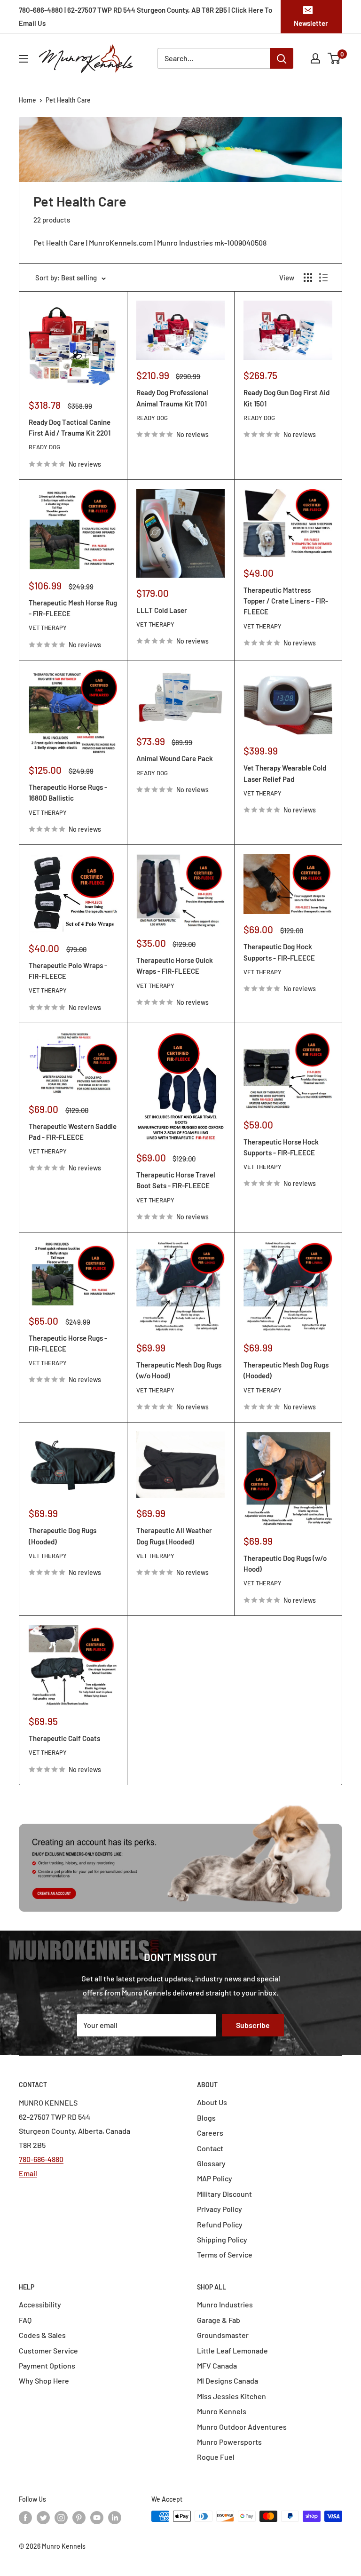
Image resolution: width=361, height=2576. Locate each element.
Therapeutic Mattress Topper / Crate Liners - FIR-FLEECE (286, 601)
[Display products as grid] (308, 278)
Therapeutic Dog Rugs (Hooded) (63, 1536)
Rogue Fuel (216, 2457)
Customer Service (48, 2350)
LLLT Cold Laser (162, 610)
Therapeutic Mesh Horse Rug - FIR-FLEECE (73, 608)
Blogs (206, 2118)
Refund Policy (220, 2224)
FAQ (25, 2320)
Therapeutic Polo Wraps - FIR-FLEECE (68, 971)
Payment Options (47, 2365)
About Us (212, 2102)
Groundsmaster (223, 2335)
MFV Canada (217, 2365)
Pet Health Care (68, 100)
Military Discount (224, 2194)
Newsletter (311, 23)
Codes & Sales (42, 2335)
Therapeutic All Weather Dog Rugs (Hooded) (174, 1536)
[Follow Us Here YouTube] (97, 2517)
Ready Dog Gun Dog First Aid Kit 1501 (286, 398)
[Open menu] (24, 59)
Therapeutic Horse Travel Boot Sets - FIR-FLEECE (176, 1180)
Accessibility (40, 2304)
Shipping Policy (222, 2239)
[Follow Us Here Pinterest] (79, 2517)
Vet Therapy (48, 628)
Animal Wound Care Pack (175, 758)
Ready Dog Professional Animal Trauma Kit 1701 (172, 398)
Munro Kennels (222, 2411)
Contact (210, 2148)
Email (28, 2173)
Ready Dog (44, 447)
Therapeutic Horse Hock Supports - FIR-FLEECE (281, 1147)
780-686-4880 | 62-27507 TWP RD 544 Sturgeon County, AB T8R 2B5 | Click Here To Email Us (145, 16)
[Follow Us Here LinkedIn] (115, 2517)
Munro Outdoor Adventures (242, 2427)
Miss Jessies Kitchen (232, 2396)
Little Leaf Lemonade (232, 2350)
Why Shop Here (44, 2381)
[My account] (315, 58)
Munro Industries (225, 2304)
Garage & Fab (219, 2320)
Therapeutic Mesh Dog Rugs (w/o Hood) (179, 1370)
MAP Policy (215, 2178)
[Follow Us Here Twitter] (43, 2517)
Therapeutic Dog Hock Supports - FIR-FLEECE (279, 952)
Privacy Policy (220, 2209)
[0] (334, 58)
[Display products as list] (323, 278)
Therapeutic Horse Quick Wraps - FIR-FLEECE (175, 966)
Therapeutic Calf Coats (64, 1738)
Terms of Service (225, 2254)
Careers (210, 2133)
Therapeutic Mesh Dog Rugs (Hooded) (286, 1370)
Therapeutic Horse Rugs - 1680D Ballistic (68, 792)
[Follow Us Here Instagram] (61, 2517)
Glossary (211, 2163)
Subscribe (253, 2025)
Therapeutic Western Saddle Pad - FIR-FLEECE (73, 1132)
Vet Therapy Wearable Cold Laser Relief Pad (285, 773)
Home (27, 100)
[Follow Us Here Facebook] (25, 2517)
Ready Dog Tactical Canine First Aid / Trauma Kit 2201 (70, 427)
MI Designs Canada (228, 2381)
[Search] (282, 58)
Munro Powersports (229, 2442)
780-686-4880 (41, 2159)
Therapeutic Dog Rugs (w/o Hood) (285, 1563)
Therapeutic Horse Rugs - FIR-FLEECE (68, 1343)
